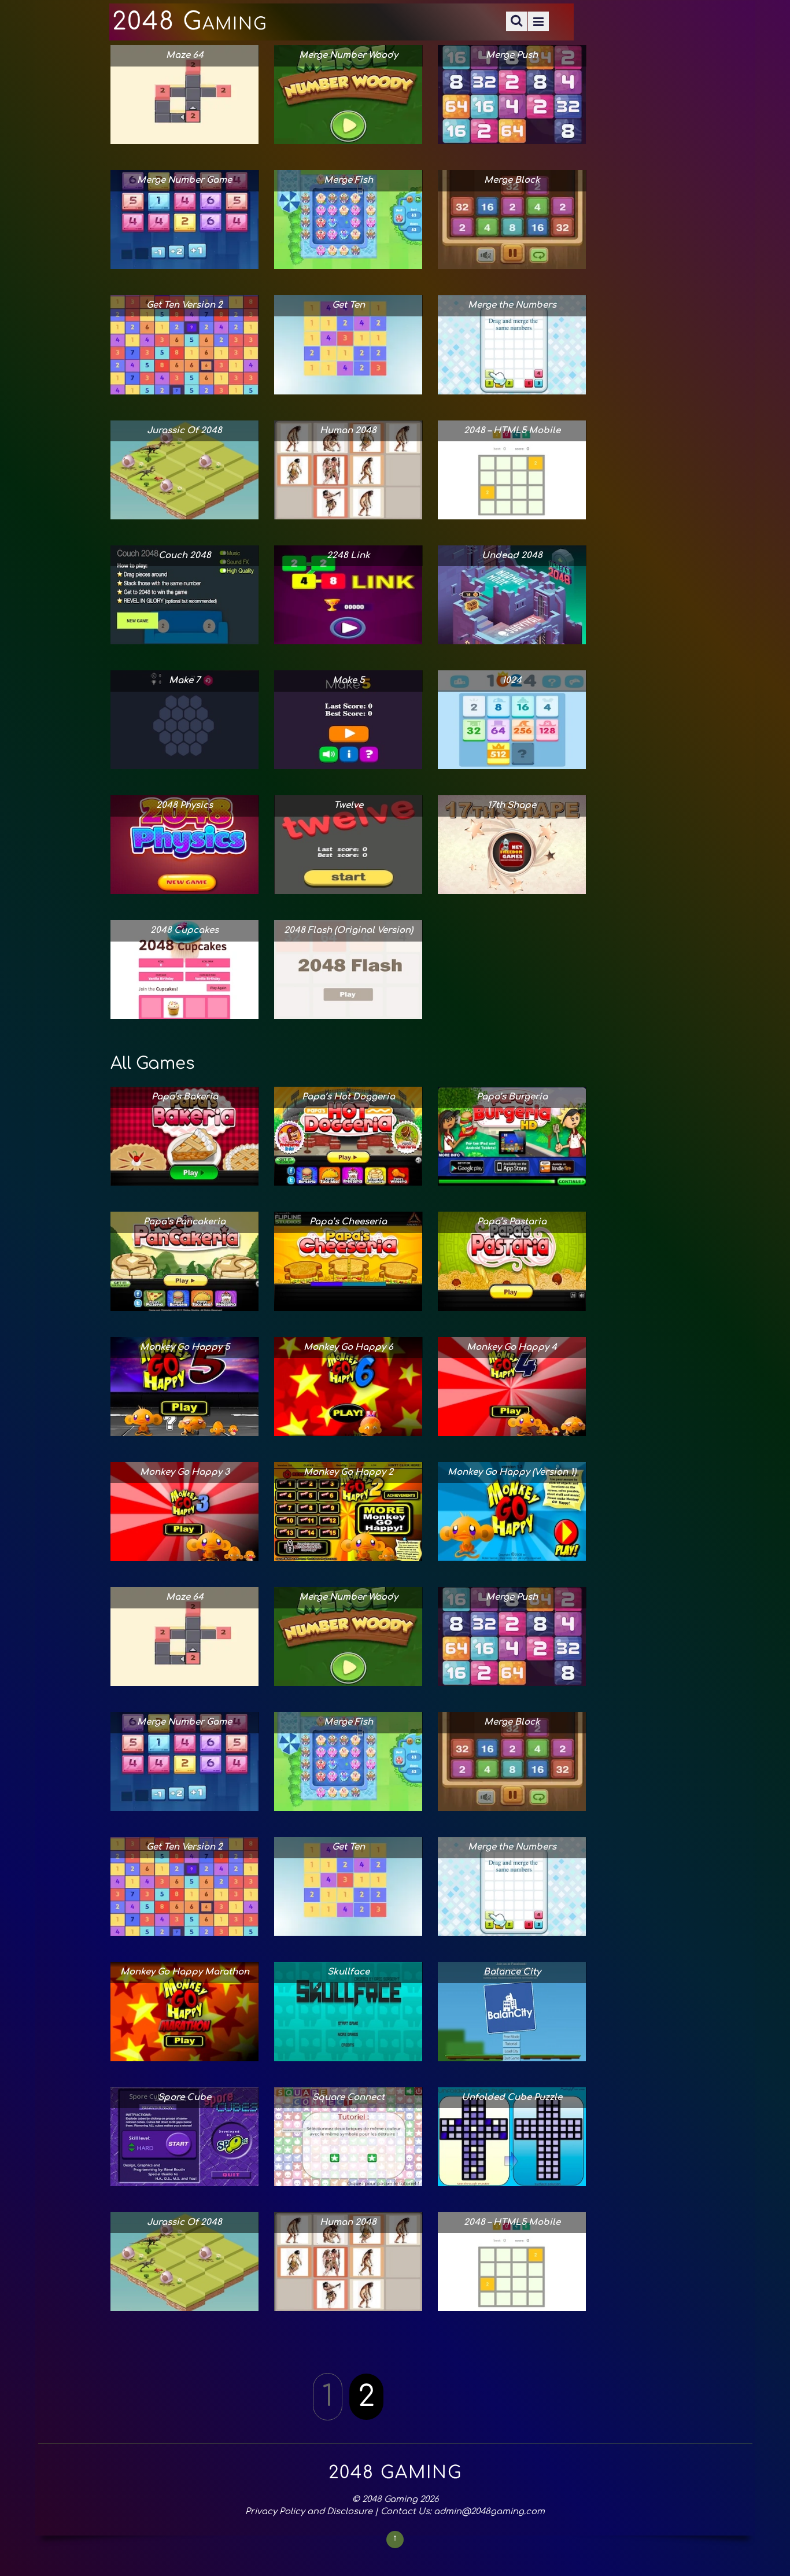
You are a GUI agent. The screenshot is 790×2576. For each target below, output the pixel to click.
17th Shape (512, 805)
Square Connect (348, 2097)
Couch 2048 (185, 556)
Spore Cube (184, 2097)
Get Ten (348, 305)
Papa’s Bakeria (185, 1097)
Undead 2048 (512, 556)
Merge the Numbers (512, 305)
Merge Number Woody (348, 55)
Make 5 (348, 680)
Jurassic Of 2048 (184, 431)
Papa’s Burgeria (512, 1097)
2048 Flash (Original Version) (348, 930)
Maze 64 (185, 55)
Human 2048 (348, 431)
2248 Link (348, 556)
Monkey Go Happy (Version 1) (512, 1472)
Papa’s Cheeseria (348, 1222)
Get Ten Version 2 (184, 305)
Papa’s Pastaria (512, 1222)
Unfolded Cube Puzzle (512, 2097)
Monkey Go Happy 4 (512, 1347)
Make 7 (184, 680)
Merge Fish (348, 180)
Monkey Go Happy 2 (348, 1472)
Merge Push (512, 55)
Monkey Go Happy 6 (348, 1347)
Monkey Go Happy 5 (185, 1347)
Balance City (512, 1972)
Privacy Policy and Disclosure (309, 2511)
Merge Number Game (184, 180)
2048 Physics (184, 805)
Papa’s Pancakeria (184, 1222)
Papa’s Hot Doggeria (348, 1097)
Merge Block (512, 180)
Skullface (348, 1972)
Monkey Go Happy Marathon (185, 1972)
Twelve (348, 805)
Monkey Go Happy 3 (185, 1472)
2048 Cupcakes (184, 930)
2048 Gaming (390, 2499)
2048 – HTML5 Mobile (512, 431)
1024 (512, 680)
